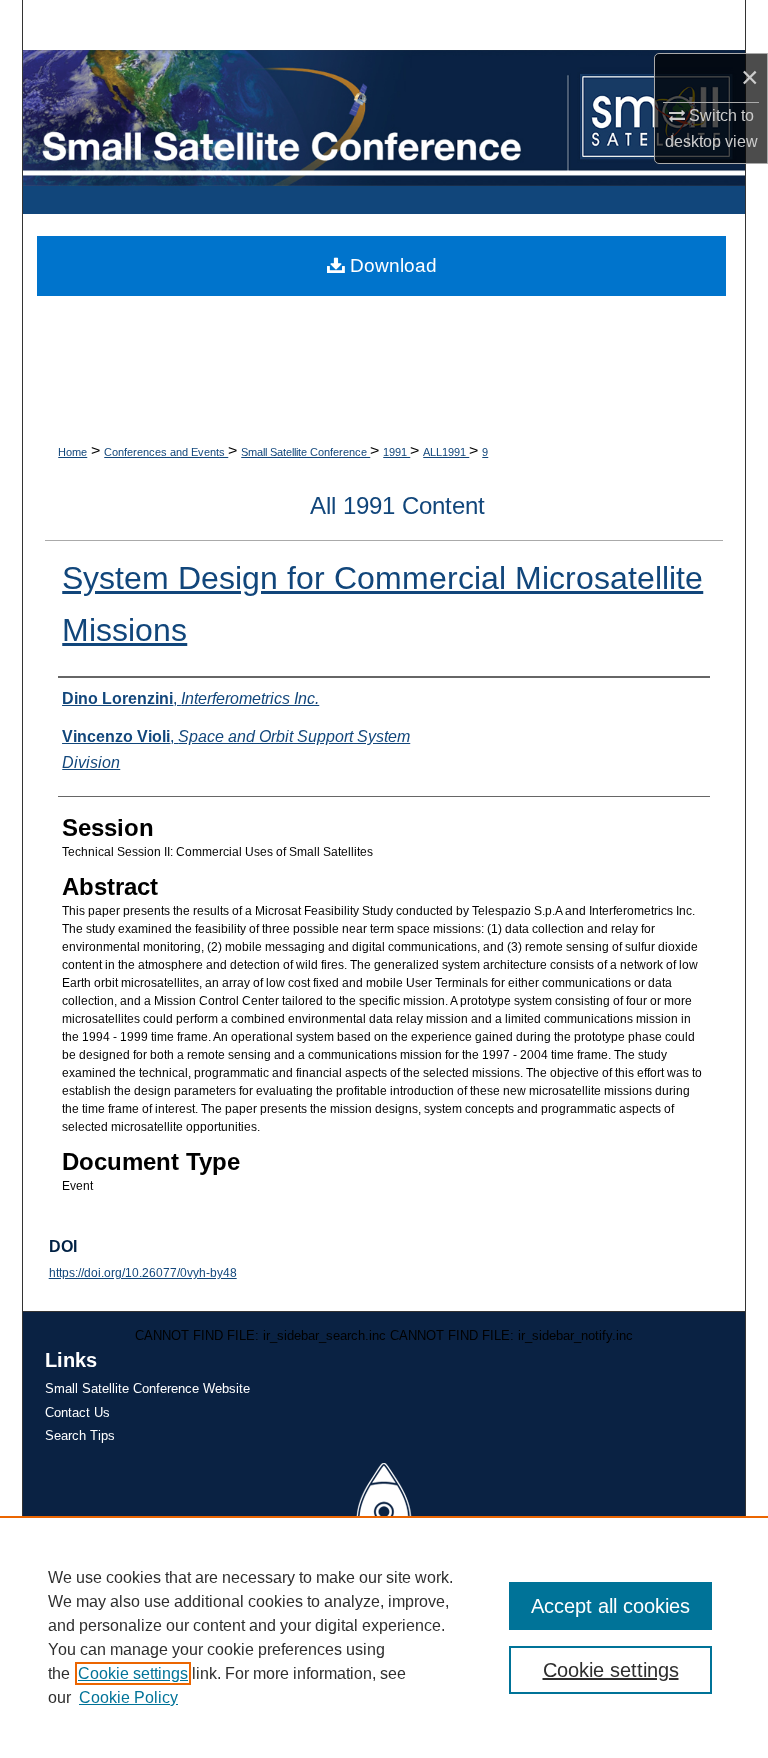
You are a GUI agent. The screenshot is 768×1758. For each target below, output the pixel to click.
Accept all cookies (610, 1606)
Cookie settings (133, 1673)
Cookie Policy (128, 1697)
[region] (384, 1637)
